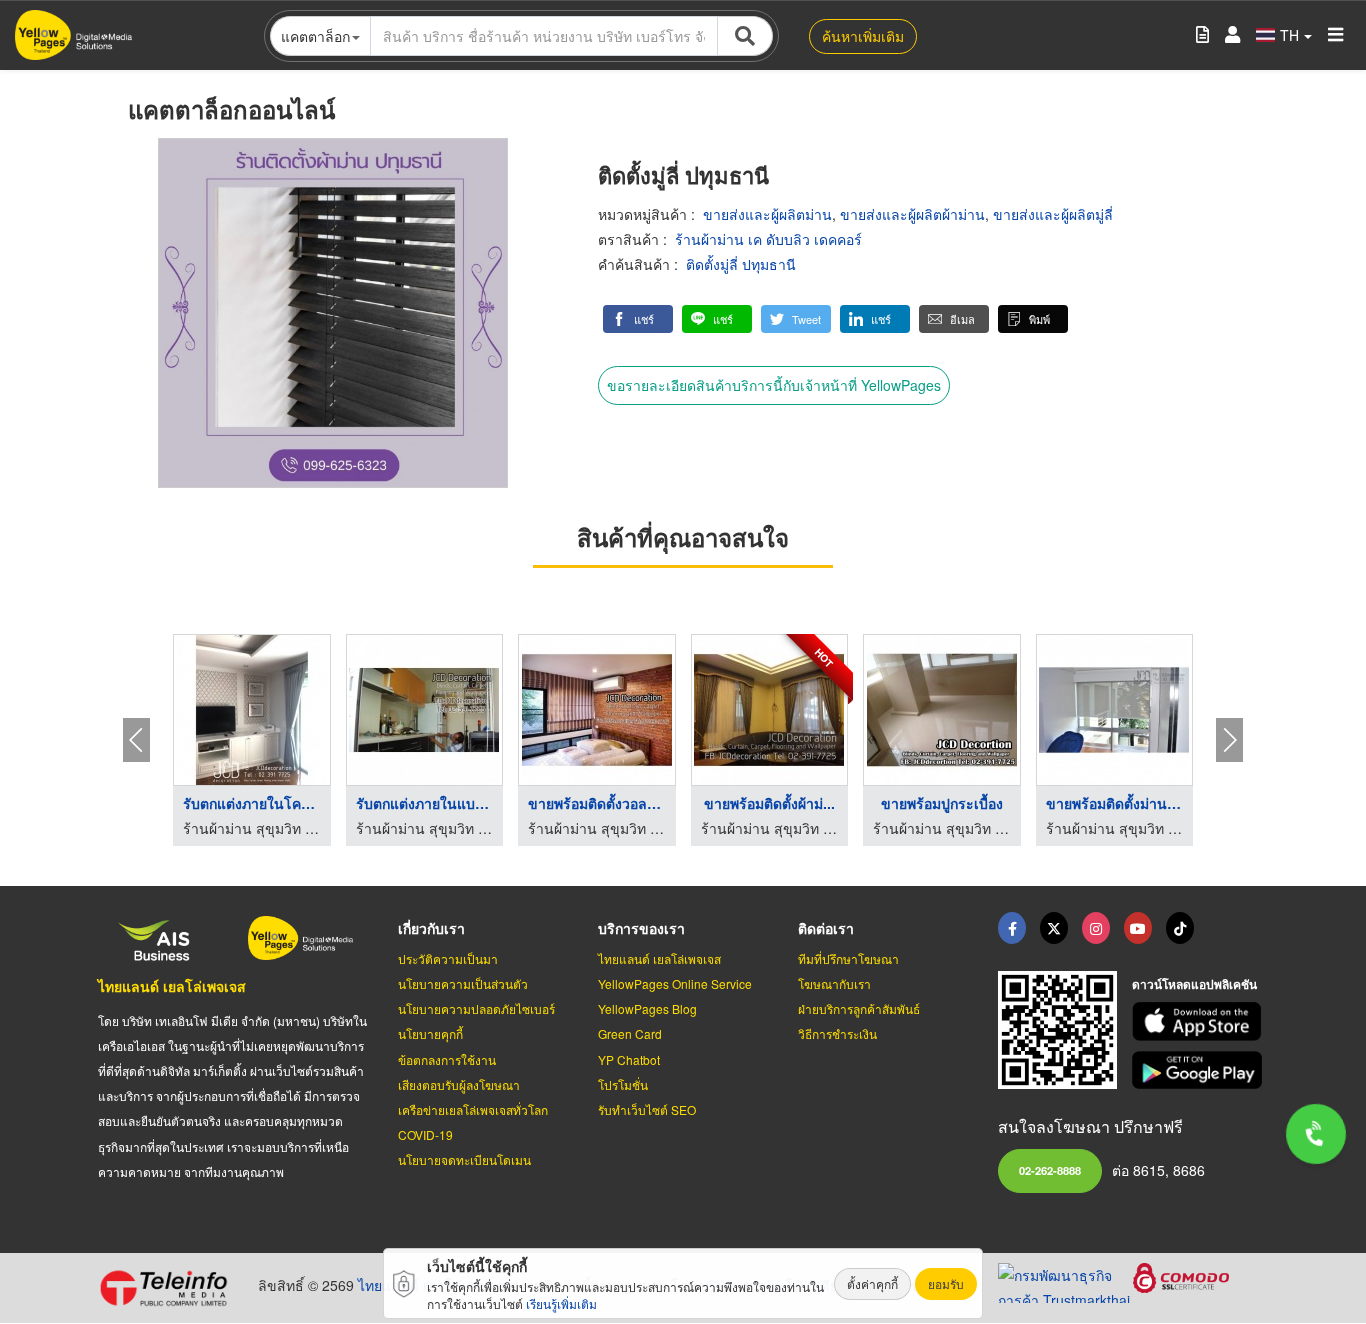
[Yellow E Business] (1012, 928)
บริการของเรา (641, 928)
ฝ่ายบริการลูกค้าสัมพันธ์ (859, 1008)
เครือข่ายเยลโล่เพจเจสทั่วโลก (473, 1109)
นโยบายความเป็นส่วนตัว (463, 983)
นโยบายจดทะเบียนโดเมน (464, 1159)
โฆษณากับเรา (834, 983)
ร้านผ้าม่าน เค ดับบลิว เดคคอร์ (768, 239)
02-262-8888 (1050, 1170)
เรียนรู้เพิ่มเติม (561, 1303)
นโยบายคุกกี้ (430, 1033)
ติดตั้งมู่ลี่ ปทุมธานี (741, 264)
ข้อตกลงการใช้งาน (447, 1059)
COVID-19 (425, 1134)
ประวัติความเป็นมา (448, 958)
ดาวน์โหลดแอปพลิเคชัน (1194, 984)
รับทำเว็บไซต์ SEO (647, 1109)
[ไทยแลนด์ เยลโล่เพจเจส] (1054, 928)
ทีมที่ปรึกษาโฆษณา (848, 958)
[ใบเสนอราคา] (1202, 35)
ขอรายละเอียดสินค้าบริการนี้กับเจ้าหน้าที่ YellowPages (774, 385)
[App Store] (1200, 1021)
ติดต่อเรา (826, 928)
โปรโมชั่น (623, 1084)
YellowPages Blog (647, 1008)
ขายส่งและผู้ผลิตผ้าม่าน (912, 214)
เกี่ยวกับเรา (431, 928)
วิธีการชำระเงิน (837, 1033)
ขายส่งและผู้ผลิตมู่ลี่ (1053, 214)
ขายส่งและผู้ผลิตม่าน (767, 214)
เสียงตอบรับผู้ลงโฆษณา (459, 1084)
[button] (638, 319)
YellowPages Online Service (675, 983)
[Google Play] (1200, 1070)
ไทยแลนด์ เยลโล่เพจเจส (172, 986)
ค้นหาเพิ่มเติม (863, 36)
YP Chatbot (629, 1059)
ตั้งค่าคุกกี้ (872, 1283)
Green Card (630, 1033)
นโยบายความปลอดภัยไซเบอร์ (476, 1008)
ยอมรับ (946, 1283)
